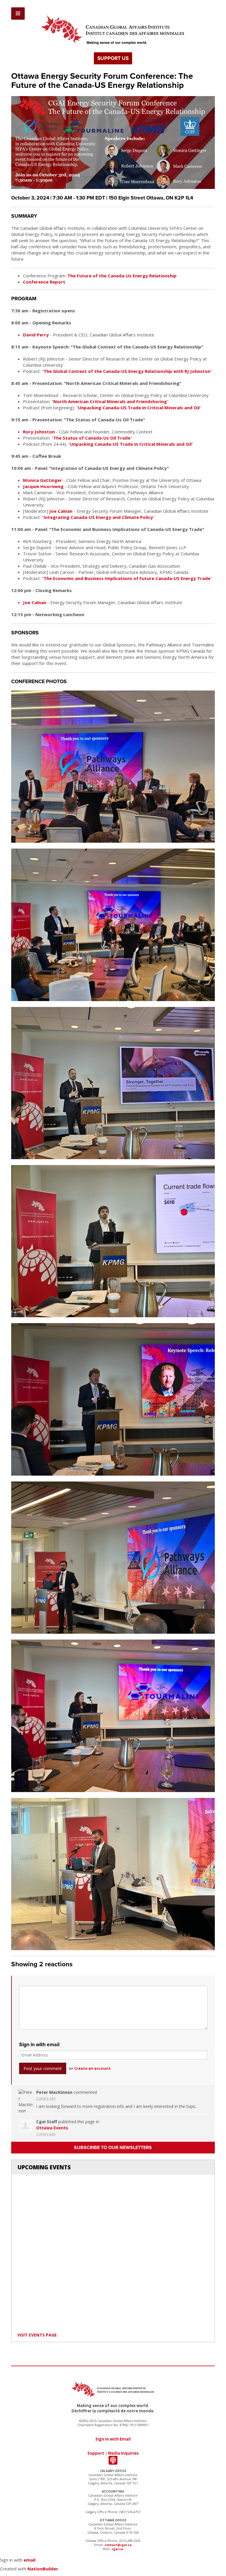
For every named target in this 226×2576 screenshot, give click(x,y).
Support (96, 2453)
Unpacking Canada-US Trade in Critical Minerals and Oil (139, 408)
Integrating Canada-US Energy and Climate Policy (98, 517)
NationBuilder (43, 2569)
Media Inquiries (123, 2453)
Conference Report (44, 282)
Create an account (92, 2068)
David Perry (36, 335)
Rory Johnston (39, 432)
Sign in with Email (113, 2439)
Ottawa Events (52, 2128)
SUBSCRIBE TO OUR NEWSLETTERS (113, 2148)
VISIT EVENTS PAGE (37, 2335)
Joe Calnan (61, 511)
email (29, 2560)
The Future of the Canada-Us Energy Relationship (122, 276)
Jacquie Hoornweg (43, 486)
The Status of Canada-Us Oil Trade (92, 438)
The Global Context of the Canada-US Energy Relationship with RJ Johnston (127, 371)
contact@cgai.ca (118, 2545)
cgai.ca (117, 2549)
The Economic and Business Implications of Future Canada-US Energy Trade (127, 578)
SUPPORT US (113, 58)
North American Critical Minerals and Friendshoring (110, 401)
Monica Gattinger (43, 480)
